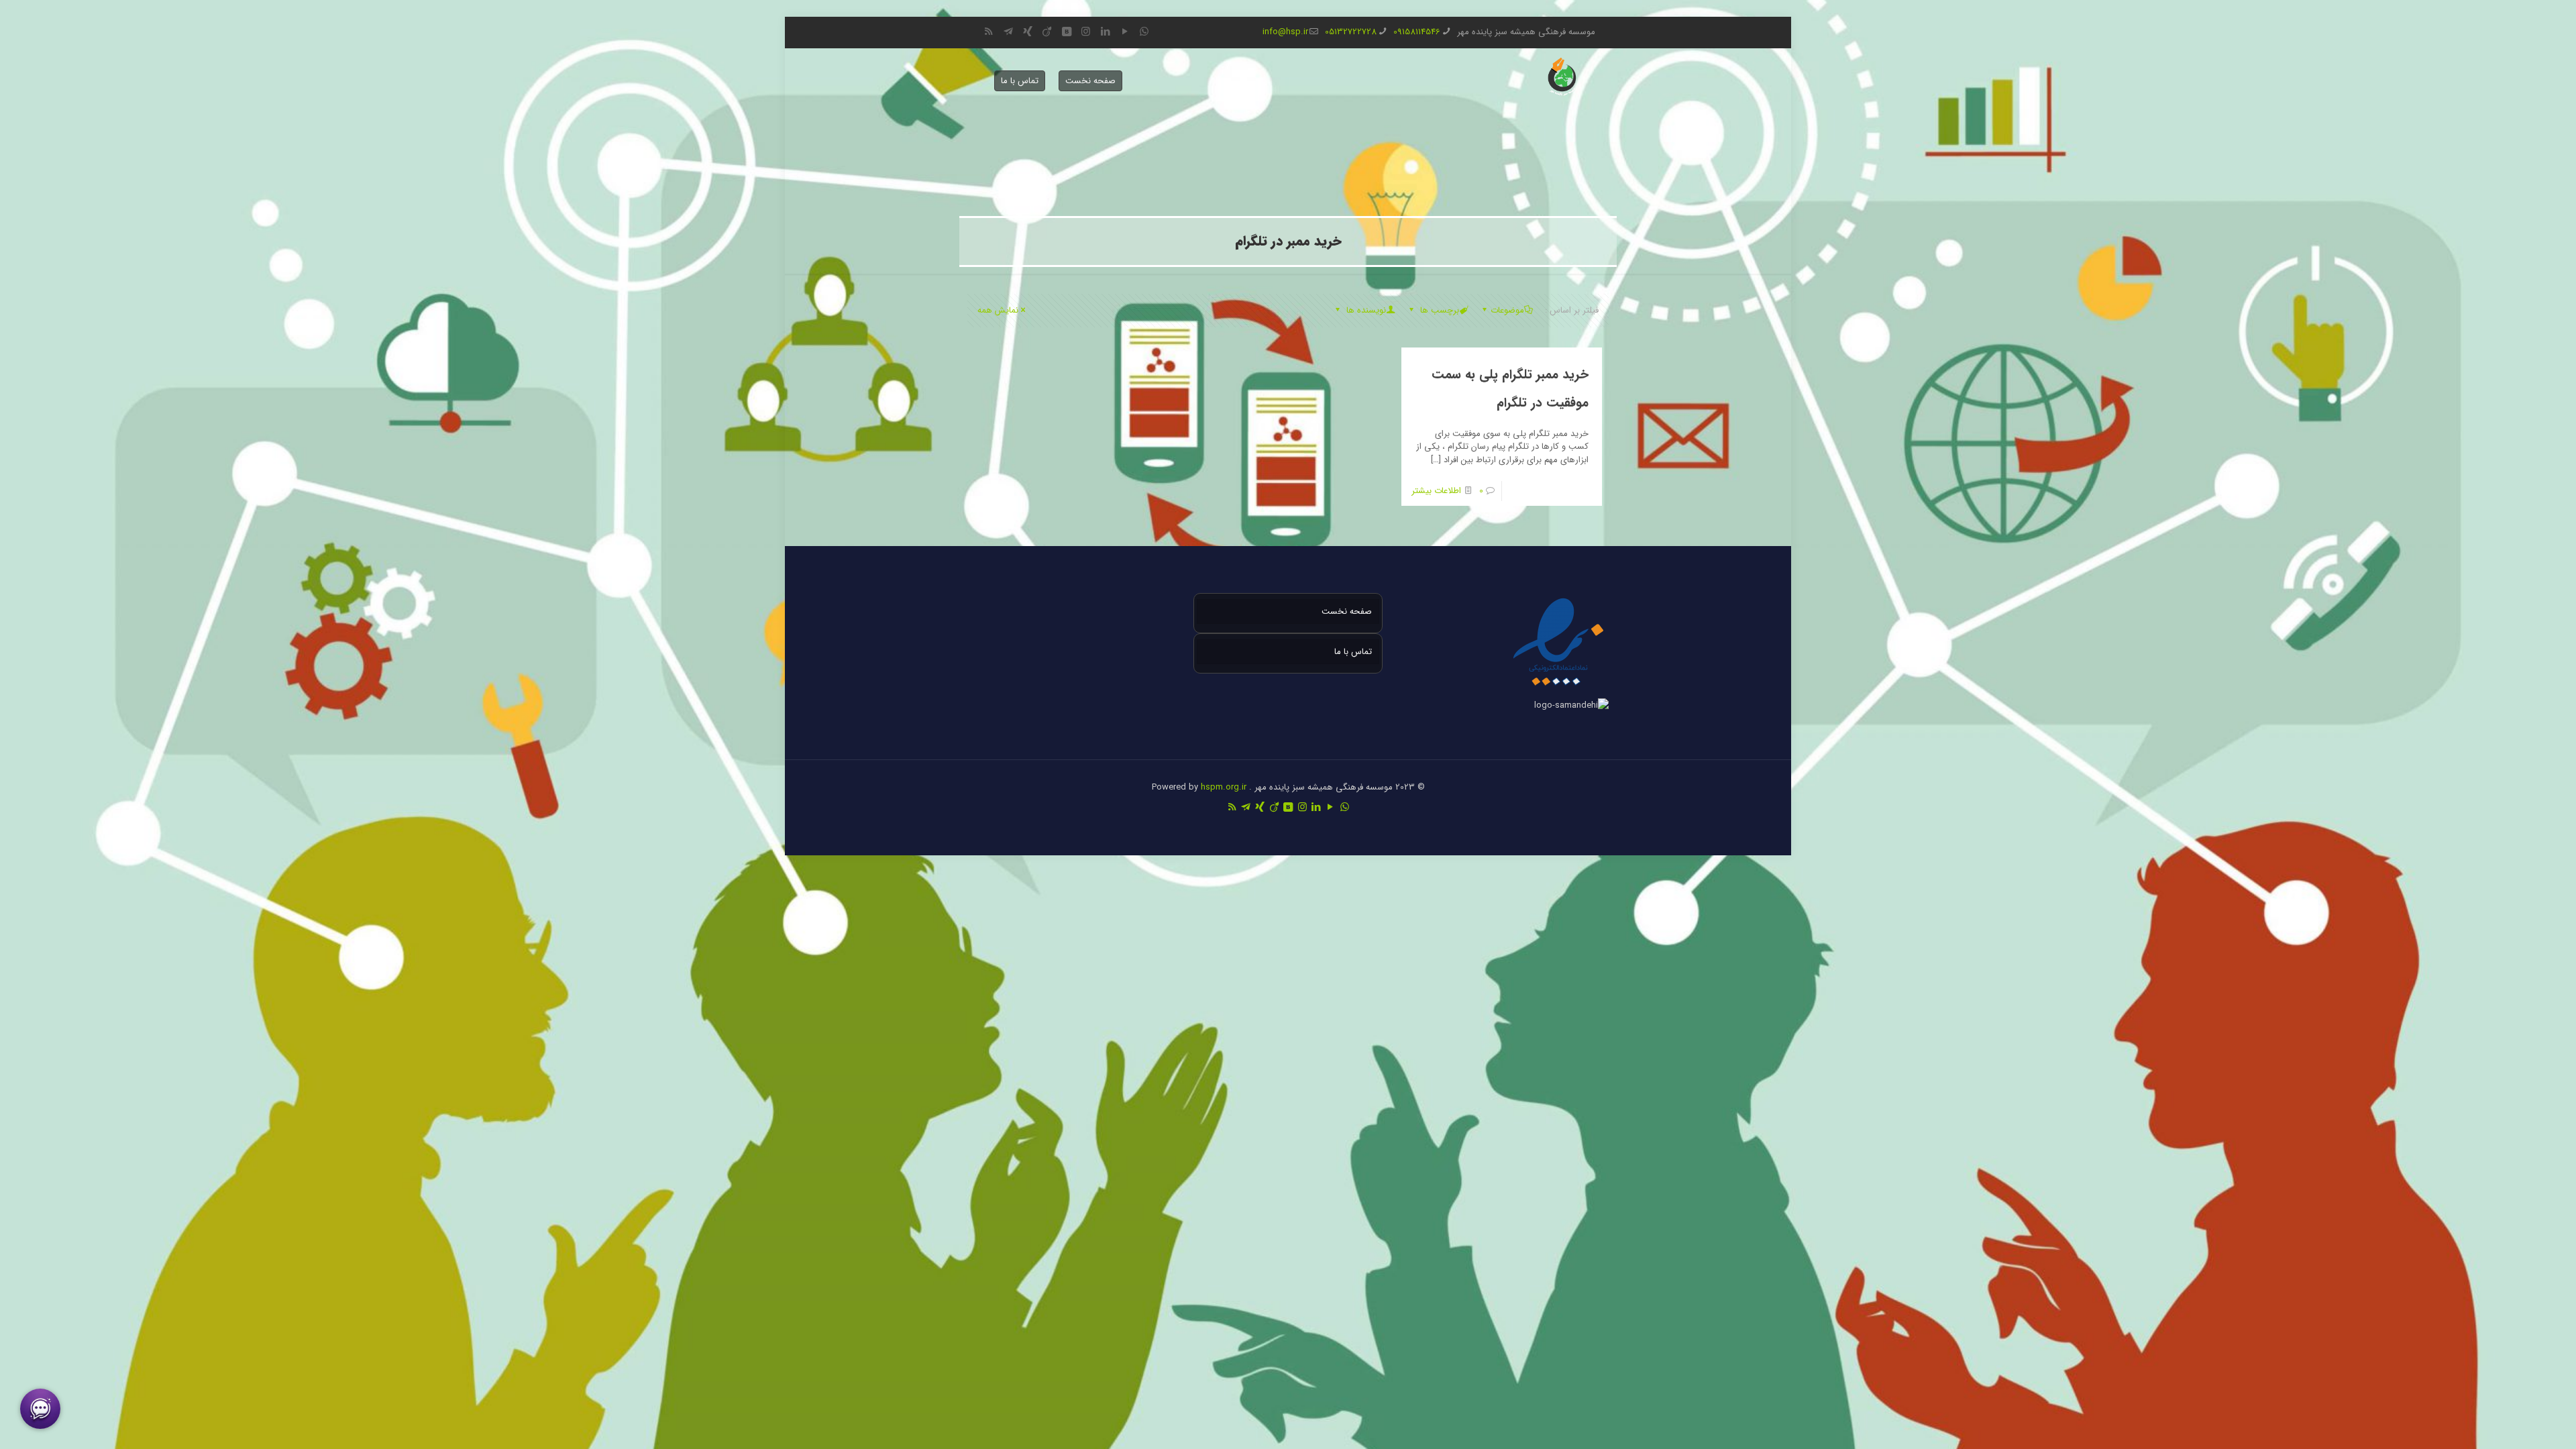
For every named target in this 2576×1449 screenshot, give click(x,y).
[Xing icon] (1027, 32)
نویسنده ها (1365, 310)
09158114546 (1417, 32)
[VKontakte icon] (1066, 32)
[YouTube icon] (1125, 32)
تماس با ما (1020, 81)
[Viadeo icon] (1047, 32)
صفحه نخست (1090, 81)
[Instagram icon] (1086, 32)
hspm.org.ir (1224, 787)
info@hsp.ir (1285, 32)
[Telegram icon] (1008, 32)
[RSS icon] (988, 32)
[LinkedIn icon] (1105, 32)
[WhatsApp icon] (1144, 32)
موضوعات (1507, 310)
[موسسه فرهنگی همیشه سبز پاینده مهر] (1562, 77)
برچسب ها (1438, 310)
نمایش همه (998, 310)
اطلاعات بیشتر (1436, 491)
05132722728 (1351, 32)
